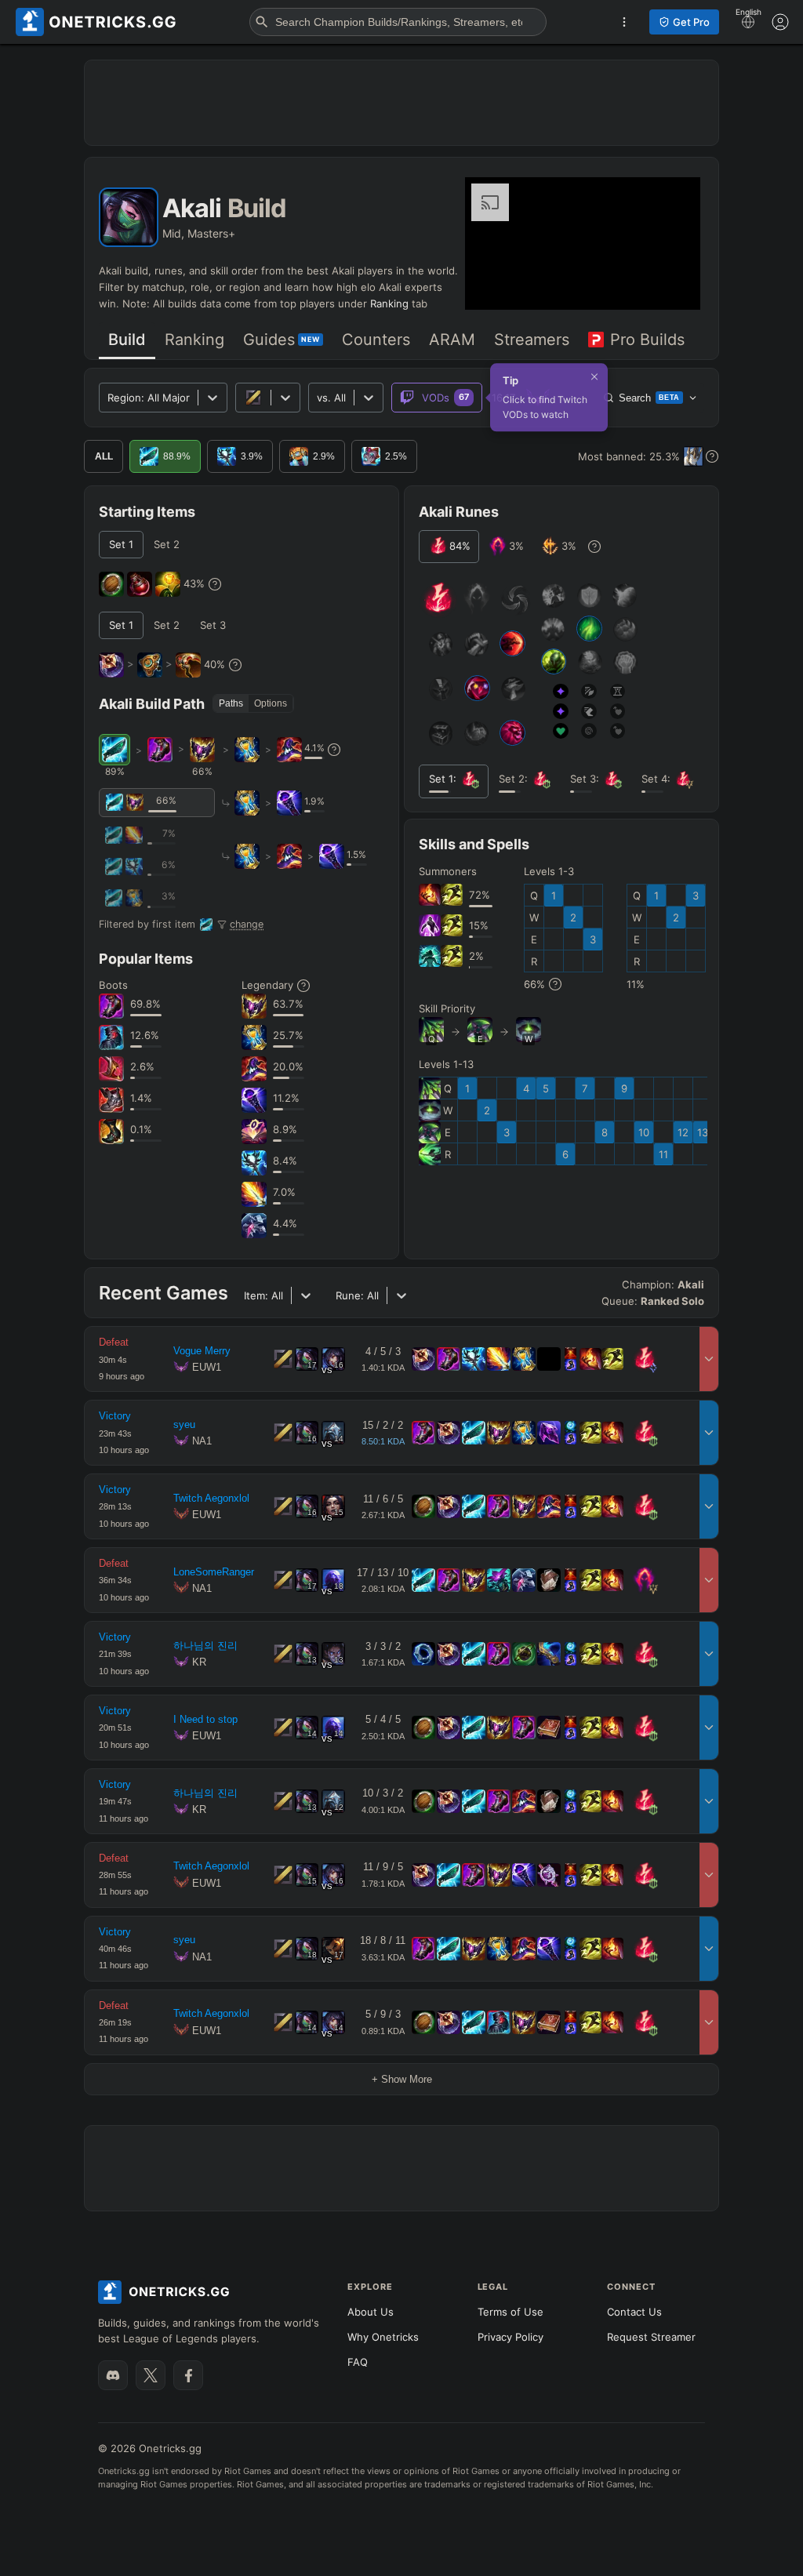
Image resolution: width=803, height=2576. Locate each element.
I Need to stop (205, 1719)
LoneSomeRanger (214, 1572)
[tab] (127, 341)
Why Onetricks (383, 2337)
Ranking (389, 303)
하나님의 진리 (205, 1646)
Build (127, 340)
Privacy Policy (511, 2337)
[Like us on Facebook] (188, 2375)
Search (649, 398)
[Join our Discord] (113, 2375)
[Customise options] (780, 22)
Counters (376, 340)
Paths (231, 703)
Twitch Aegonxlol (211, 1498)
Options (271, 703)
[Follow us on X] (151, 2375)
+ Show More (402, 2079)
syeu (184, 1424)
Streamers (532, 340)
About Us (371, 2312)
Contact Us (634, 2312)
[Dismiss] (594, 376)
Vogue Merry (202, 1351)
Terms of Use (511, 2312)
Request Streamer (651, 2337)
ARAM (452, 340)
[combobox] (318, 398)
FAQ (358, 2362)
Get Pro (691, 22)
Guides (282, 340)
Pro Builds (647, 340)
